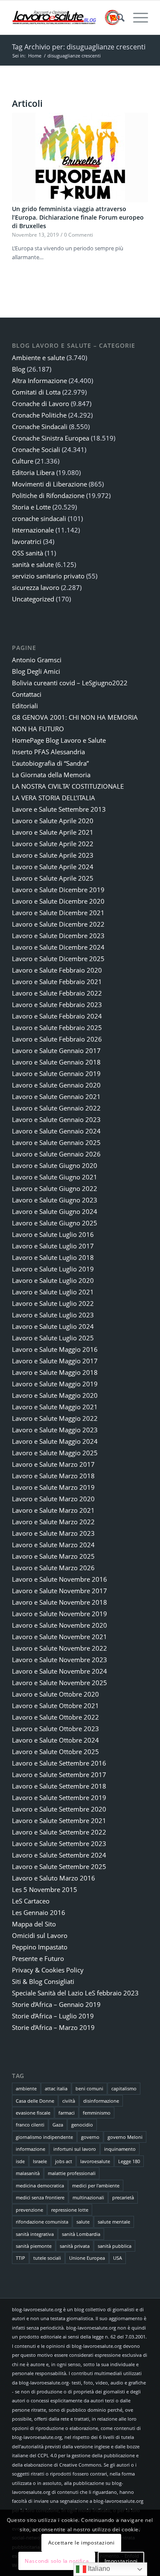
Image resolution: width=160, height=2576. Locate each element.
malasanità (28, 2173)
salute (83, 2222)
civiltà (69, 2101)
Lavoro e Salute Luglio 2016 (53, 1234)
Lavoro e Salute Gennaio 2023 (56, 1119)
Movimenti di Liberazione (49, 484)
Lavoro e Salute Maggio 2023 (55, 1430)
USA (118, 2258)
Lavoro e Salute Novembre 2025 (60, 1683)
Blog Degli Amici (36, 671)
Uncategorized (33, 599)
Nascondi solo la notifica (57, 2561)
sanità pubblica (115, 2246)
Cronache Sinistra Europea (51, 438)
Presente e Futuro (38, 1958)
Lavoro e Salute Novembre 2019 (60, 1614)
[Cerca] (116, 17)
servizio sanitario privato (48, 576)
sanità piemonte (34, 2246)
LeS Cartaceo (31, 1901)
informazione (31, 2149)
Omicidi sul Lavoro (40, 1935)
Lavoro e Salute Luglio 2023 (53, 1315)
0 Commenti (79, 235)
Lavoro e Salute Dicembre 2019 (58, 890)
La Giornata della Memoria (51, 775)
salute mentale (114, 2222)
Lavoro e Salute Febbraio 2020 (57, 970)
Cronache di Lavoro (41, 404)
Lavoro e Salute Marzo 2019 (53, 1487)
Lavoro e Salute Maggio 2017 (55, 1361)
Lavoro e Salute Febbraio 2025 (57, 1028)
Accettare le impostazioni (81, 2543)
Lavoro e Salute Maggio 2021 (55, 1407)
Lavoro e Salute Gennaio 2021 (56, 1096)
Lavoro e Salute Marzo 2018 (53, 1476)
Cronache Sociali (36, 449)
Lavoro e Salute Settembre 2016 (59, 1763)
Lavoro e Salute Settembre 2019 (59, 1797)
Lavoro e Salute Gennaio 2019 (56, 1073)
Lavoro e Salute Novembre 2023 (60, 1660)
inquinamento (120, 2149)
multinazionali (88, 2197)
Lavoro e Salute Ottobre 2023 (55, 1729)
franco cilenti (30, 2125)
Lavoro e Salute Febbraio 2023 (57, 1005)
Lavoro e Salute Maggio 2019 (55, 1384)
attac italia (56, 2088)
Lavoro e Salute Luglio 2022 (53, 1303)
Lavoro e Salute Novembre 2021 (60, 1637)
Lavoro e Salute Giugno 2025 (55, 1223)
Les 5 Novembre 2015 (45, 1889)
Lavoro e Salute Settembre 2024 (59, 1855)
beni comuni (89, 2088)
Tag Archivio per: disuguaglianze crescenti (79, 47)
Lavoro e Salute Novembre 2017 (60, 1591)
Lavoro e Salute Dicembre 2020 (58, 901)
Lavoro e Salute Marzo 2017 (53, 1464)
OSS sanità (28, 553)
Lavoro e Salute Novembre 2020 (60, 1625)
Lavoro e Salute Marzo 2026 (53, 1568)
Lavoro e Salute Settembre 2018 (59, 1786)
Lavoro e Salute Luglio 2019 (53, 1269)
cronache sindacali (39, 518)
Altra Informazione (39, 381)
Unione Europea (87, 2258)
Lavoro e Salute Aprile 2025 (53, 878)
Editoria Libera (33, 472)
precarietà (123, 2197)
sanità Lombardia (81, 2234)
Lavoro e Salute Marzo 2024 (53, 1545)
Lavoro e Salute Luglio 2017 (53, 1246)
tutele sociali (47, 2258)
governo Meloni (125, 2137)
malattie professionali (72, 2173)
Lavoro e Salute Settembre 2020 (59, 1809)
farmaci (67, 2113)
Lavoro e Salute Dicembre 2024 (58, 947)
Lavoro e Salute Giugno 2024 (55, 1211)
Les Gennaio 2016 (39, 1912)
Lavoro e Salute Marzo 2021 (53, 1510)
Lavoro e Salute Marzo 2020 (53, 1499)
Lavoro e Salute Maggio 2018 (55, 1372)
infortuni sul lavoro (75, 2149)
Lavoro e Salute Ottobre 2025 (55, 1752)
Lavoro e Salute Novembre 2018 (60, 1602)
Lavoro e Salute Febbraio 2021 (57, 982)
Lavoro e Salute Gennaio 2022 (56, 1108)
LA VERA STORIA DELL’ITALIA (54, 798)
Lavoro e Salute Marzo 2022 (53, 1522)
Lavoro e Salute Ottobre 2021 (55, 1706)
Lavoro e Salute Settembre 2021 (59, 1820)
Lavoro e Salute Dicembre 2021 (58, 913)
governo (90, 2137)
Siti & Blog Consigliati (43, 1981)
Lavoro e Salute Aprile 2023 (53, 855)
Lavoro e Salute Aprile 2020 (53, 821)
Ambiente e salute (38, 358)
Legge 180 (129, 2161)
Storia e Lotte (31, 507)
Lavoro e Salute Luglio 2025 (53, 1338)
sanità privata (75, 2246)
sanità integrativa (35, 2234)
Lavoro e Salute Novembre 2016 (60, 1579)
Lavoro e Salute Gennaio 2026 (56, 1154)
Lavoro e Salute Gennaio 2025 (56, 1142)
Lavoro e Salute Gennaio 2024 (56, 1131)
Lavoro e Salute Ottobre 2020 (55, 1694)
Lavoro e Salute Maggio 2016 (55, 1349)
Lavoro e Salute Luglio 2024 (53, 1326)
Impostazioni (121, 2561)
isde (20, 2161)
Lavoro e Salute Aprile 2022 (53, 844)
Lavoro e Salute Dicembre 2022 (58, 924)
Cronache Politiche (39, 415)
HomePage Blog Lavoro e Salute (59, 740)
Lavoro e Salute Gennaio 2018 (56, 1062)
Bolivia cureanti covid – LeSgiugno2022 (70, 683)
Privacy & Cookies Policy (48, 1970)
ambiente (26, 2088)
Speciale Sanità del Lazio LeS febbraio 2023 (75, 1993)
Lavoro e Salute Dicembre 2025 (58, 959)
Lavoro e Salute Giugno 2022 (55, 1188)
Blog (19, 369)
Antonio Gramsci (37, 660)
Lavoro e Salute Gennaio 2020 (56, 1085)
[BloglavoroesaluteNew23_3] (66, 17)
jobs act (64, 2161)
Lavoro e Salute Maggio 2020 (55, 1395)
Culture (23, 461)
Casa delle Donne (35, 2101)
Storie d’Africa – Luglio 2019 (53, 2016)
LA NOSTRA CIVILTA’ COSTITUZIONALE (68, 786)
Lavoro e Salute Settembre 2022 (59, 1832)
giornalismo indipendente (44, 2137)
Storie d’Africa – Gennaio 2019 (56, 2004)
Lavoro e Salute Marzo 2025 (53, 1556)
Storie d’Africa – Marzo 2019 (53, 2027)
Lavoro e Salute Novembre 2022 (60, 1648)
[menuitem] (116, 17)
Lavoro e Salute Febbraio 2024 (57, 1016)
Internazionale (33, 530)
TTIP (20, 2258)
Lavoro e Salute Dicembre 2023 (58, 936)
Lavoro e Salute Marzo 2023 (53, 1533)
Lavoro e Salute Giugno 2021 (55, 1177)
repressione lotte (70, 2210)
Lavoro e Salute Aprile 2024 (53, 867)
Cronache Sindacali (40, 426)
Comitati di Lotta (36, 392)
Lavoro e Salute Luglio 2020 (53, 1280)
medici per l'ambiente (96, 2185)
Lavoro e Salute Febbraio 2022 (57, 993)
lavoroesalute (95, 2161)
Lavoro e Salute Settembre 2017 (59, 1775)
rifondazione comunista (42, 2222)
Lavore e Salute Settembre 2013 (59, 809)
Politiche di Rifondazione (48, 495)
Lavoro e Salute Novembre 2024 (60, 1671)
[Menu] (136, 17)
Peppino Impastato (40, 1947)
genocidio (82, 2125)
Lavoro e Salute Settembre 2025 (59, 1866)
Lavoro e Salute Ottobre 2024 (55, 1740)
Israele (40, 2161)
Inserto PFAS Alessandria (48, 752)
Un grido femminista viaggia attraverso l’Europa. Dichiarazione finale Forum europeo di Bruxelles (78, 217)
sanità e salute (33, 564)
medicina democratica (40, 2185)
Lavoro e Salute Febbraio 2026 (57, 1039)
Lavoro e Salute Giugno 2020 (55, 1165)
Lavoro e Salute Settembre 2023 (59, 1843)
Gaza (58, 2125)
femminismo (97, 2113)
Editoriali (25, 706)
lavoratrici (27, 541)
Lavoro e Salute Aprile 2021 (53, 832)
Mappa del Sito (34, 1924)
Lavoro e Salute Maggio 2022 (55, 1418)
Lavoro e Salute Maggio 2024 (55, 1441)
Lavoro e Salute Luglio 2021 (53, 1292)
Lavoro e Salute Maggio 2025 (55, 1453)
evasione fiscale (33, 2113)
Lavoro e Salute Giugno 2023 (55, 1200)
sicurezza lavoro (36, 587)
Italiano (98, 2569)
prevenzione (29, 2210)
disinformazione (101, 2101)
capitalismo (124, 2088)
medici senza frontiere (40, 2197)
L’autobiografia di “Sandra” (50, 763)
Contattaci (27, 694)
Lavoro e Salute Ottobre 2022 (55, 1717)
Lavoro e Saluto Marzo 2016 (54, 1878)
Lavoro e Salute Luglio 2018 (53, 1257)
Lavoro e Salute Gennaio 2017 (56, 1050)
